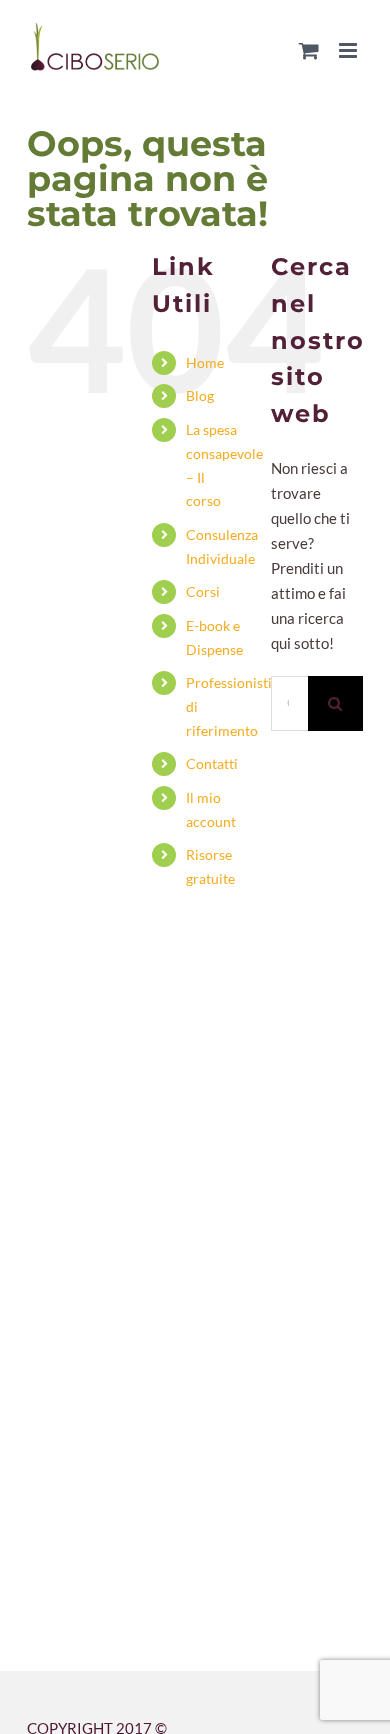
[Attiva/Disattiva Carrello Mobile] (309, 50)
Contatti (212, 763)
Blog (200, 395)
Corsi (203, 591)
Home (205, 362)
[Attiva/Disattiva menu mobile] (349, 50)
